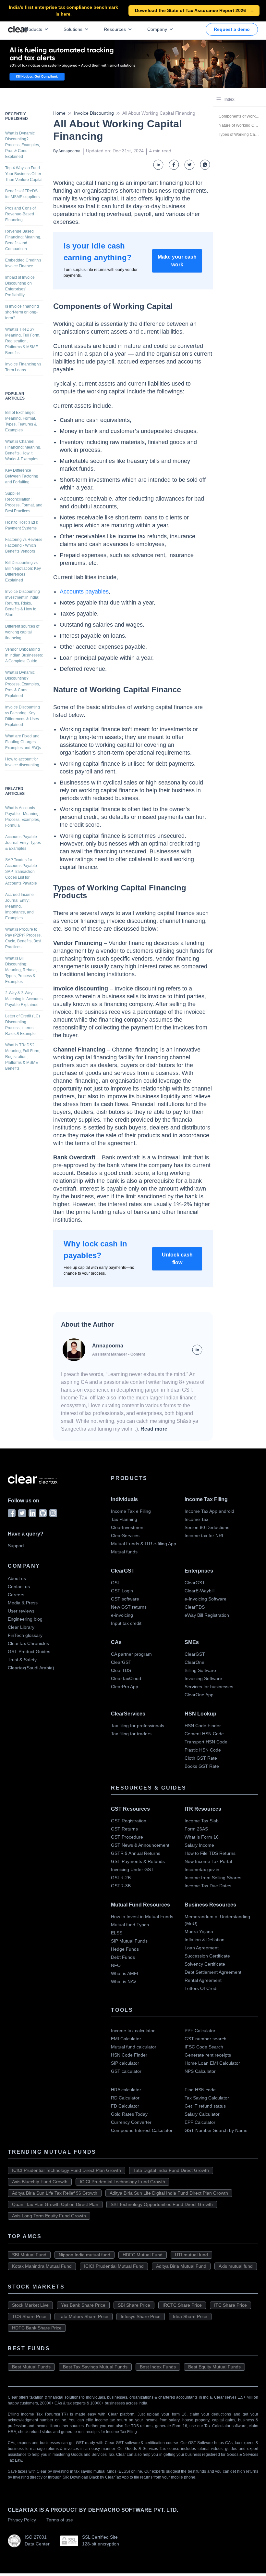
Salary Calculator (202, 2114)
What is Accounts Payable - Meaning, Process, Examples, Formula (23, 817)
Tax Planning (124, 1519)
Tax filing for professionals (138, 1726)
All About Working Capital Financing (159, 113)
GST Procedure (127, 1837)
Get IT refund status (205, 2106)
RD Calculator (125, 2098)
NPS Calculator (200, 2071)
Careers (16, 1595)
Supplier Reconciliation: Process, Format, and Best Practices (24, 502)
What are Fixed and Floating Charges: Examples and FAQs (23, 742)
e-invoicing (122, 1615)
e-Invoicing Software (206, 1599)
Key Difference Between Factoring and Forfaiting (22, 476)
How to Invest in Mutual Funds (142, 1917)
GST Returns (124, 1829)
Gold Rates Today (129, 2114)
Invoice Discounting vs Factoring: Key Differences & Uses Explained (23, 716)
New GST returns (129, 1607)
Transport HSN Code (206, 1742)
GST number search (206, 2039)
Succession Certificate (207, 1956)
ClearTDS (195, 1607)
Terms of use (60, 2520)
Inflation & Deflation (205, 1940)
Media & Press (23, 1603)
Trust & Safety (22, 1660)
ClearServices (125, 1536)
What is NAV (124, 1982)
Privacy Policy (22, 2520)
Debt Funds (123, 1957)
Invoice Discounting (94, 113)
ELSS (117, 1933)
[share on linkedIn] (158, 165)
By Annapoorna (67, 151)
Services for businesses (209, 1687)
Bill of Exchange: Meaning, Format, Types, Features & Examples (21, 421)
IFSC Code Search (204, 2047)
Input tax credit (126, 1623)
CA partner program (131, 1654)
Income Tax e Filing (131, 1511)
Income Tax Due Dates (208, 1886)
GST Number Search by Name (216, 2130)
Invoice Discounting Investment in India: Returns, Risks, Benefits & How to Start (23, 603)
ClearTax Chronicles (28, 1643)
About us (17, 1578)
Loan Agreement (202, 1948)
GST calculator (126, 2071)
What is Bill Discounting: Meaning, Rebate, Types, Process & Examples (21, 970)
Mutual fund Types (130, 1925)
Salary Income (199, 1845)
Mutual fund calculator (134, 2047)
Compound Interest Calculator (142, 2130)
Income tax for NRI (204, 1536)
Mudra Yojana (199, 1932)
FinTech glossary (25, 1635)
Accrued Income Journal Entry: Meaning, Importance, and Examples (19, 906)
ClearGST (195, 1583)
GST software (125, 1599)
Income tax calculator (133, 2031)
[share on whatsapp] (205, 165)
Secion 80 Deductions (207, 1527)
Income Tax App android (209, 1511)
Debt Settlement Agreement (213, 1972)
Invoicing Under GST (132, 1869)
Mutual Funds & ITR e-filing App (144, 1544)
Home (59, 113)
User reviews (21, 1611)
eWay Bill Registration (207, 1615)
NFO (116, 1965)
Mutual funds (124, 1552)
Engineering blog (25, 1619)
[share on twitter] (189, 165)
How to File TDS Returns (210, 1853)
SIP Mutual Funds (129, 1941)
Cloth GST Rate (201, 1758)
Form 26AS (196, 1829)
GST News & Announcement (140, 1845)
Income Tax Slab (202, 1821)
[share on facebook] (174, 165)
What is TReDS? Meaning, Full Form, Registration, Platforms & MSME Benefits (23, 341)
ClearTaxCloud (126, 1678)
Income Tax (196, 1519)
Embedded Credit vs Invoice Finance (23, 263)
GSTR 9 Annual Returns (136, 1853)
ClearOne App (199, 1695)
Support (16, 1546)
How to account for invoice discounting (22, 762)
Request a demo (232, 29)
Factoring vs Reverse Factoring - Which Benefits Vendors (24, 545)
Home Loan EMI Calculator (212, 2063)
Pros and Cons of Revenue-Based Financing (20, 214)
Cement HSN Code (204, 1734)
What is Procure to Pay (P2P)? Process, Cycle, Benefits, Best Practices (23, 938)
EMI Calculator (126, 2039)
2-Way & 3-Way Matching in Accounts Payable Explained (24, 999)
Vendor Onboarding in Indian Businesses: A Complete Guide (24, 655)
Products (33, 29)
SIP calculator (125, 2063)
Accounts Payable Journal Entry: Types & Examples (23, 843)
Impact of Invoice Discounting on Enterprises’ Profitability (20, 286)
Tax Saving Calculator (207, 2098)
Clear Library (21, 1627)
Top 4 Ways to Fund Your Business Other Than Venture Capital (24, 174)
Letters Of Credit (202, 1988)
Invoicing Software (203, 1678)
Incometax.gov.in (202, 1869)
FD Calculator (125, 2106)
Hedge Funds (125, 1949)
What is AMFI (125, 1973)
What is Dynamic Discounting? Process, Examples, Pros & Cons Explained (23, 145)
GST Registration (129, 1821)
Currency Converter (131, 2122)
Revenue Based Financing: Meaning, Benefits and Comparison (23, 240)
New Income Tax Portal (208, 1861)
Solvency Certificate (205, 1964)
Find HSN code (200, 2090)
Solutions (73, 29)
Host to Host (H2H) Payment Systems (22, 525)
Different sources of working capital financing (22, 632)
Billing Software (200, 1670)
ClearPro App (125, 1687)
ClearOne (194, 1662)
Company (157, 29)
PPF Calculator (200, 2031)
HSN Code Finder (203, 1726)
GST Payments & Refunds (138, 1861)
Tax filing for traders (131, 1734)
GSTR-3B (121, 1886)
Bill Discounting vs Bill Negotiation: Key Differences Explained (23, 571)
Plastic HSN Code (203, 1750)
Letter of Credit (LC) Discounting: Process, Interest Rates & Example (23, 1025)
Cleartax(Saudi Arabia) (31, 1668)
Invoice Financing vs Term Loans (23, 367)
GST (116, 1583)
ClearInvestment (128, 1527)
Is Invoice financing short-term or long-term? (22, 312)
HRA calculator (126, 2090)
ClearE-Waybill (199, 1591)
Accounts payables (84, 592)
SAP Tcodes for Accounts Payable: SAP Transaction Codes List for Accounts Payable (22, 872)
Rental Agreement (203, 1980)
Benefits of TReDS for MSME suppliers (22, 194)
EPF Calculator (200, 2122)
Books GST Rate (202, 1766)
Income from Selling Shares (213, 1878)
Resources (115, 29)
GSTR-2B (121, 1878)
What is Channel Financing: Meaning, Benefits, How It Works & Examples (23, 450)
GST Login (122, 1591)
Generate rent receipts (208, 2055)
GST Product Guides (29, 1651)
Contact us (19, 1587)
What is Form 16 (202, 1837)
